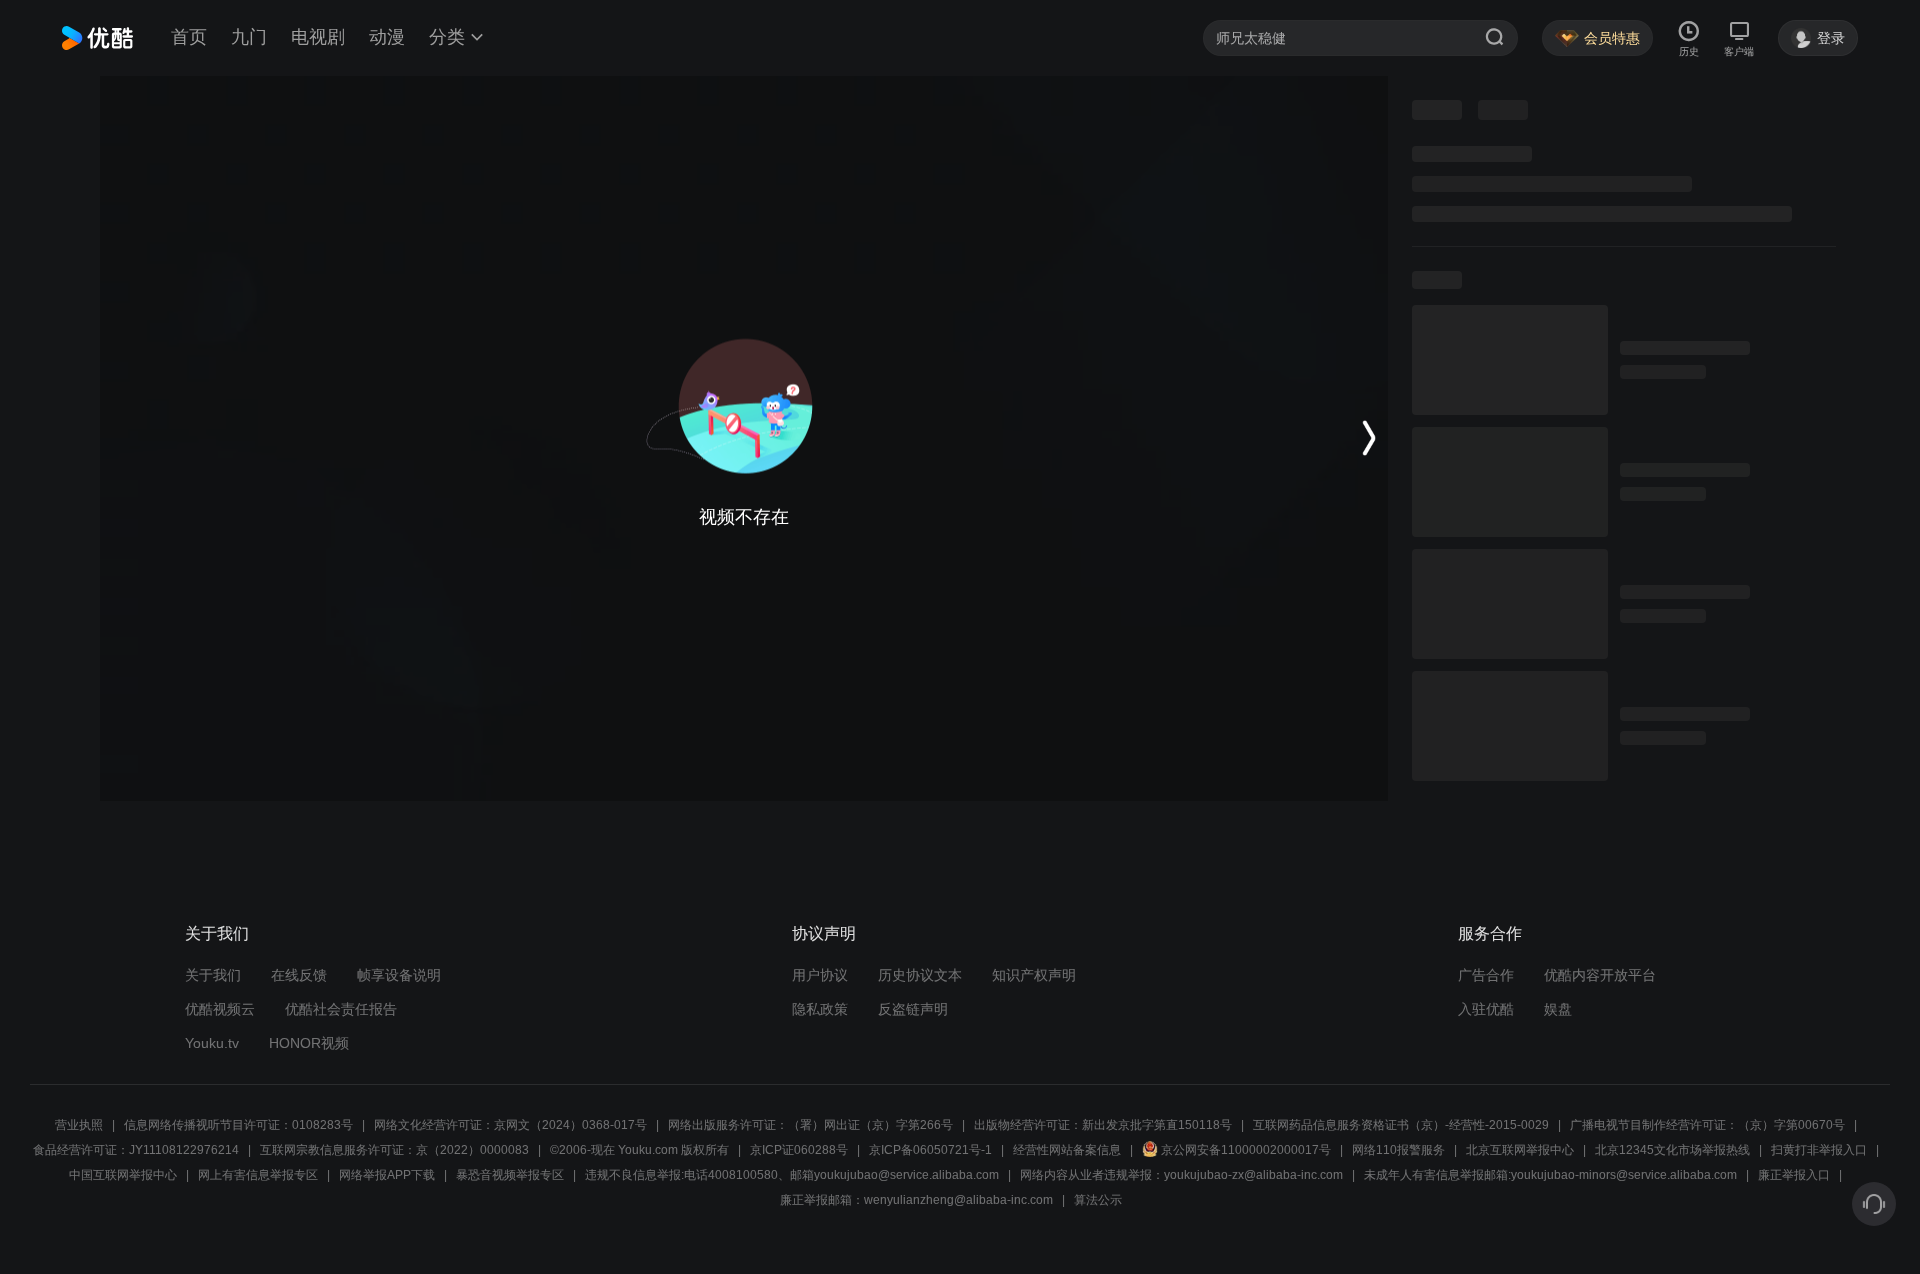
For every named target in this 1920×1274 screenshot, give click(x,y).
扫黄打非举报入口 (1819, 1150)
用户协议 (820, 975)
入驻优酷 (1486, 1009)
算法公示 (1098, 1200)
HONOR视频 (309, 1043)
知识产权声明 (1034, 975)
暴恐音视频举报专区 (510, 1175)
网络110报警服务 (1398, 1150)
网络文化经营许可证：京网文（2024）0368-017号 (510, 1125)
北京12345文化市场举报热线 (1672, 1150)
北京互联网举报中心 (1520, 1150)
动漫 (387, 37)
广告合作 (1486, 975)
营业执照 (79, 1125)
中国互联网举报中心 (123, 1175)
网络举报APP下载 (387, 1175)
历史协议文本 (920, 975)
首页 (189, 37)
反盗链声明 (913, 1009)
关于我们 (213, 975)
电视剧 (318, 37)
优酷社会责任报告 (341, 1009)
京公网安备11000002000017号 (1246, 1150)
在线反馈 (299, 975)
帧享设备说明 (399, 975)
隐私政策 (820, 1009)
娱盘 (1558, 1009)
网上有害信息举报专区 (258, 1175)
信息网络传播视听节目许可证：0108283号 (238, 1125)
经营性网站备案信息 (1067, 1150)
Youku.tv (212, 1043)
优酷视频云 (220, 1009)
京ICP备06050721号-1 (930, 1150)
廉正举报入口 (1794, 1175)
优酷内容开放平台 (1600, 975)
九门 (249, 37)
